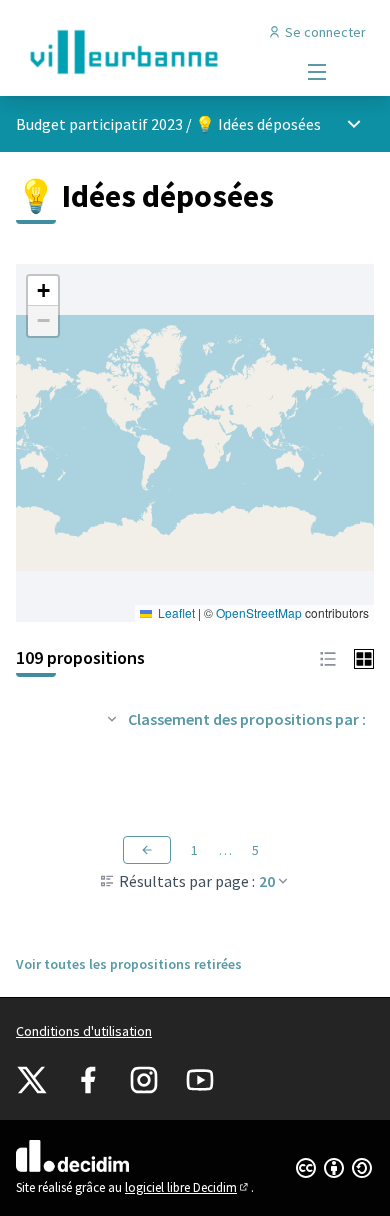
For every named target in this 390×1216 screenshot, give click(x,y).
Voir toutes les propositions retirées (129, 964)
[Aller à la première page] (148, 52)
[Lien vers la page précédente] (147, 850)
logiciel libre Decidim (188, 1187)
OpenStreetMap (259, 612)
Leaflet (175, 612)
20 (267, 881)
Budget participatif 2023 (99, 124)
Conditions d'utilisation (84, 1031)
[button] (43, 291)
